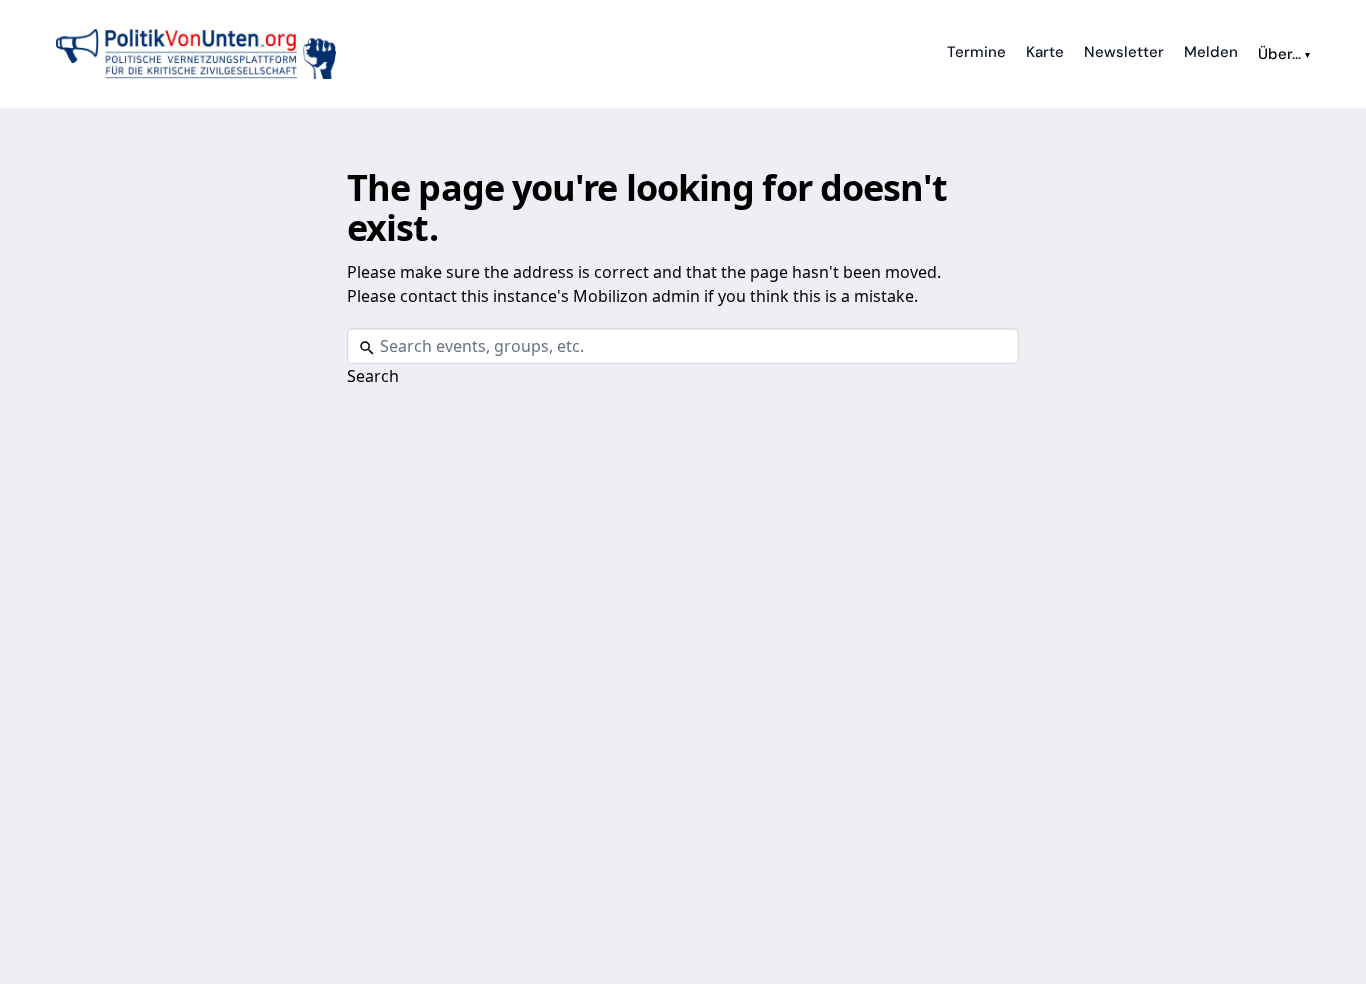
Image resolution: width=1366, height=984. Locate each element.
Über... (1284, 54)
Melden (1211, 52)
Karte (1045, 52)
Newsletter (1124, 52)
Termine (976, 52)
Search (373, 376)
